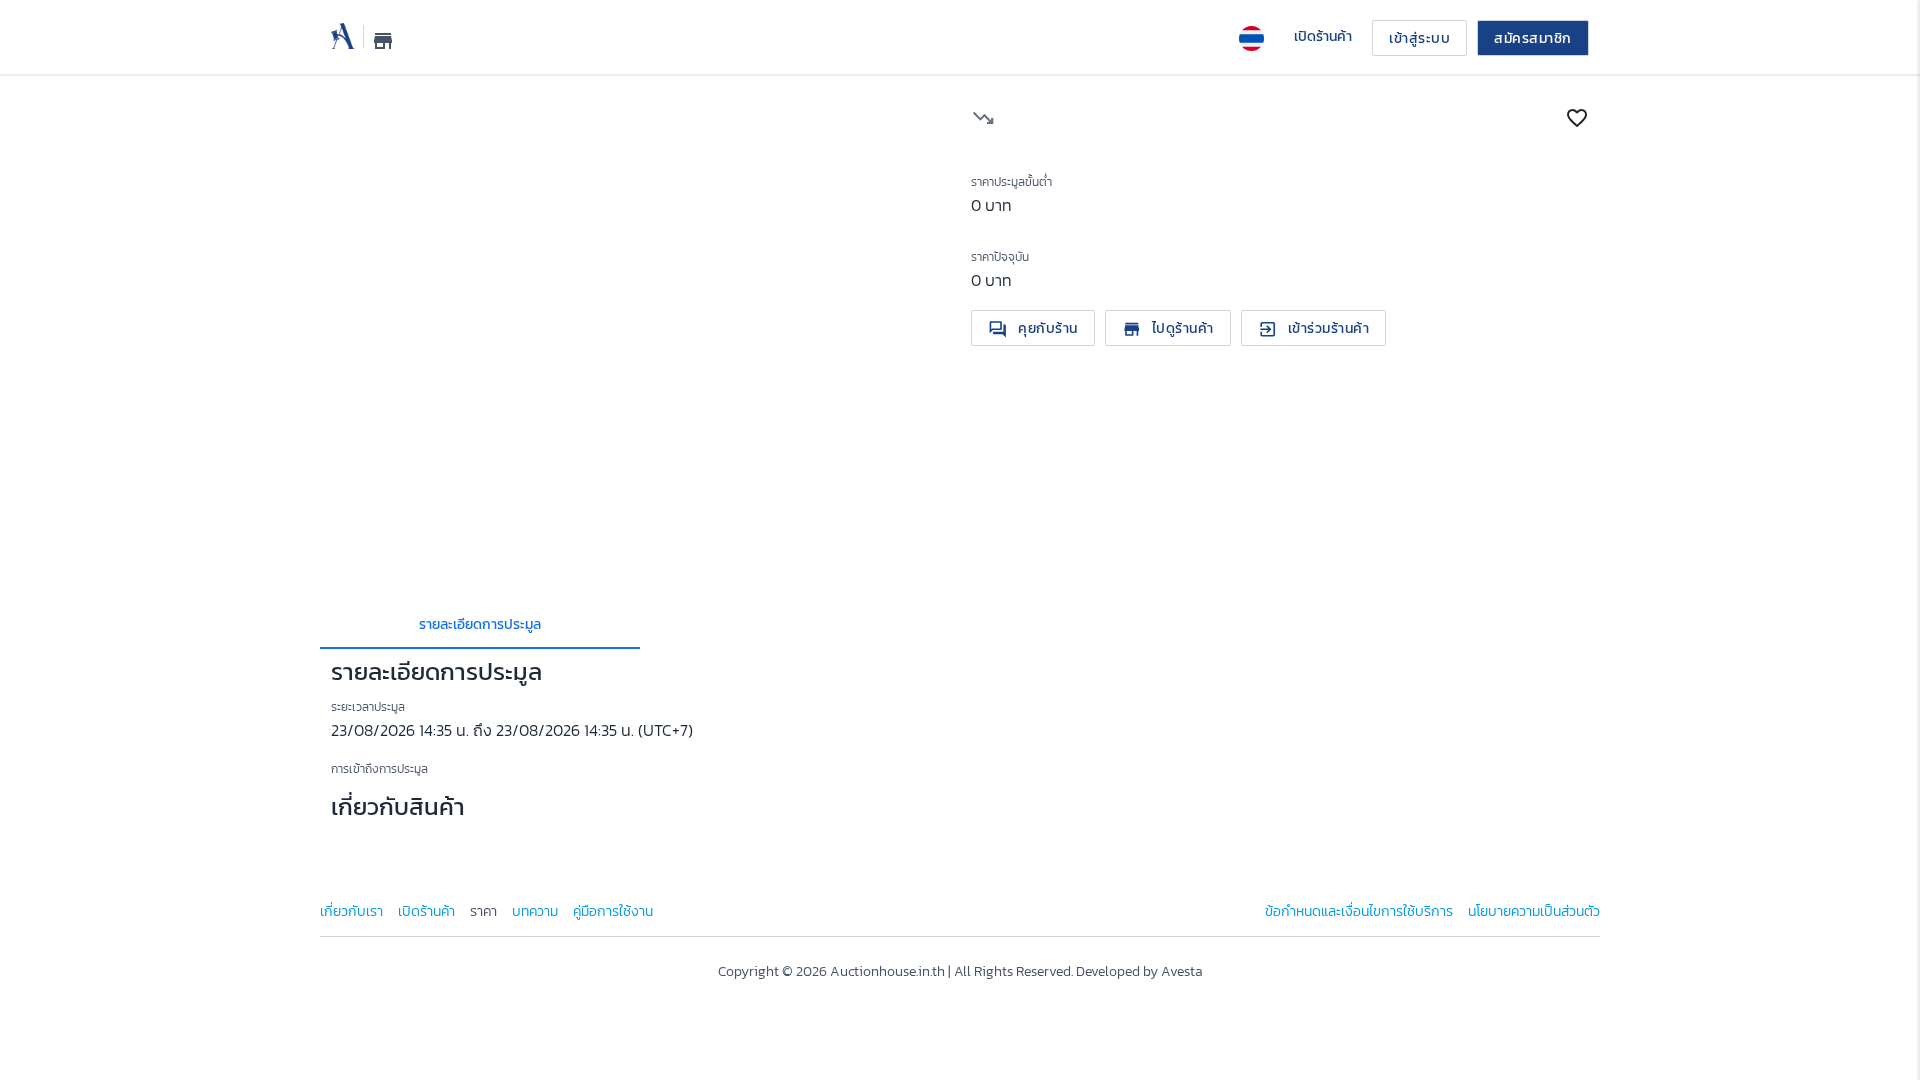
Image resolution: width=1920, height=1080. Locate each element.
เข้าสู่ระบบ (1419, 38)
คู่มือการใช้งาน (613, 911)
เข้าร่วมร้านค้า (1314, 328)
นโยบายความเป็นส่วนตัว (1534, 911)
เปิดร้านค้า (426, 911)
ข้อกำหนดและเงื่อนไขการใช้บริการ (1359, 911)
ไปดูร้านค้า (1168, 328)
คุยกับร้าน (1033, 328)
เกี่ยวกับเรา (351, 911)
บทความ (535, 911)
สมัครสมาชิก (1533, 38)
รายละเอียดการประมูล (480, 624)
